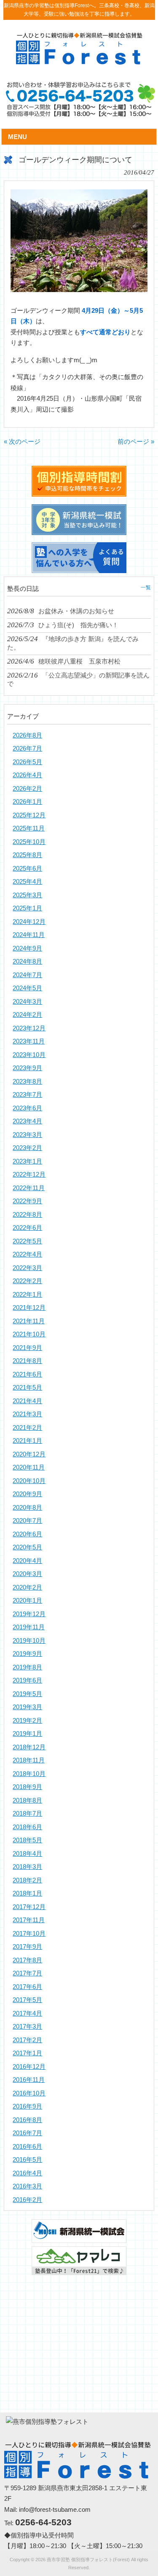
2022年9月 (27, 1201)
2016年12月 (29, 2067)
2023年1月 (27, 1161)
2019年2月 (27, 1720)
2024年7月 (27, 975)
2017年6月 (27, 1987)
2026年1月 (27, 802)
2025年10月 (29, 842)
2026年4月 (27, 775)
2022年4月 (27, 1254)
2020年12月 (29, 1454)
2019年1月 (27, 1733)
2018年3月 (27, 1867)
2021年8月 (27, 1361)
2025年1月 (27, 908)
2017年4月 (27, 2013)
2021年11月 (29, 1321)
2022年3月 (27, 1268)
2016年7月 (27, 2133)
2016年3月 (27, 2186)
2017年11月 (29, 1920)
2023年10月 (29, 1055)
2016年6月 (27, 2146)
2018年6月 (27, 1827)
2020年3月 (27, 1574)
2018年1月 (27, 1893)
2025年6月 (27, 868)
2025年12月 (29, 815)
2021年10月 (29, 1334)
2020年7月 (27, 1520)
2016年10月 (29, 2093)
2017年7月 (27, 1973)
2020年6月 (27, 1534)
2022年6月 (27, 1228)
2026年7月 (27, 748)
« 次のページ (22, 441)
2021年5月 (27, 1387)
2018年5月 (27, 1840)
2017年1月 (27, 2053)
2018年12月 (29, 1747)
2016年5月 (27, 2159)
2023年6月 (27, 1108)
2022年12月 (29, 1174)
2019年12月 (29, 1614)
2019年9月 (27, 1654)
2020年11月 (29, 1467)
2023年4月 (27, 1121)
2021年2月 (27, 1427)
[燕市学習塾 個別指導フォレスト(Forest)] (79, 61)
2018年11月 (29, 1760)
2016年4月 (27, 2173)
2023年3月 (27, 1135)
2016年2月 (27, 2200)
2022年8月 (27, 1214)
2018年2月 (27, 1880)
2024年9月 (27, 948)
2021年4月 (27, 1401)
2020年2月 (27, 1587)
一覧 (146, 587)
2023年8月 (27, 1081)
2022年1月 (27, 1294)
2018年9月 (27, 1787)
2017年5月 (27, 2000)
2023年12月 (29, 1028)
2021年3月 (27, 1414)
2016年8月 (27, 2120)
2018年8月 (27, 1800)
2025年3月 (27, 895)
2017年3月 (27, 2026)
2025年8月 (27, 855)
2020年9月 (27, 1494)
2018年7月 (27, 1813)
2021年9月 (27, 1348)
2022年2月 (27, 1281)
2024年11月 (29, 935)
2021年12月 (29, 1307)
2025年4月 (27, 881)
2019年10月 (29, 1640)
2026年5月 (27, 762)
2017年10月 (29, 1933)
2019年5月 (27, 1694)
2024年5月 (27, 988)
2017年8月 (27, 1960)
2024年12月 (29, 922)
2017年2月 (27, 2040)
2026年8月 (27, 735)
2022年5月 (27, 1241)
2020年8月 (27, 1507)
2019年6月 (27, 1680)
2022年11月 (29, 1188)
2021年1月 (27, 1441)
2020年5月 (27, 1547)
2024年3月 (27, 1001)
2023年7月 (27, 1094)
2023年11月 (29, 1041)
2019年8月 (27, 1667)
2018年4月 (27, 1853)
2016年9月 (27, 2106)
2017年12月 (29, 1907)
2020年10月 (29, 1481)
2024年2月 (27, 1015)
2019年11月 (29, 1627)
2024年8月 (27, 961)
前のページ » (136, 441)
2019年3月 (27, 1707)
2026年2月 (27, 788)
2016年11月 (29, 2080)
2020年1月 (27, 1600)
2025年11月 (29, 828)
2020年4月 (27, 1561)
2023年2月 (27, 1148)
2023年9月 (27, 1068)
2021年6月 (27, 1374)
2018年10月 (29, 1774)
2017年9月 (27, 1946)
